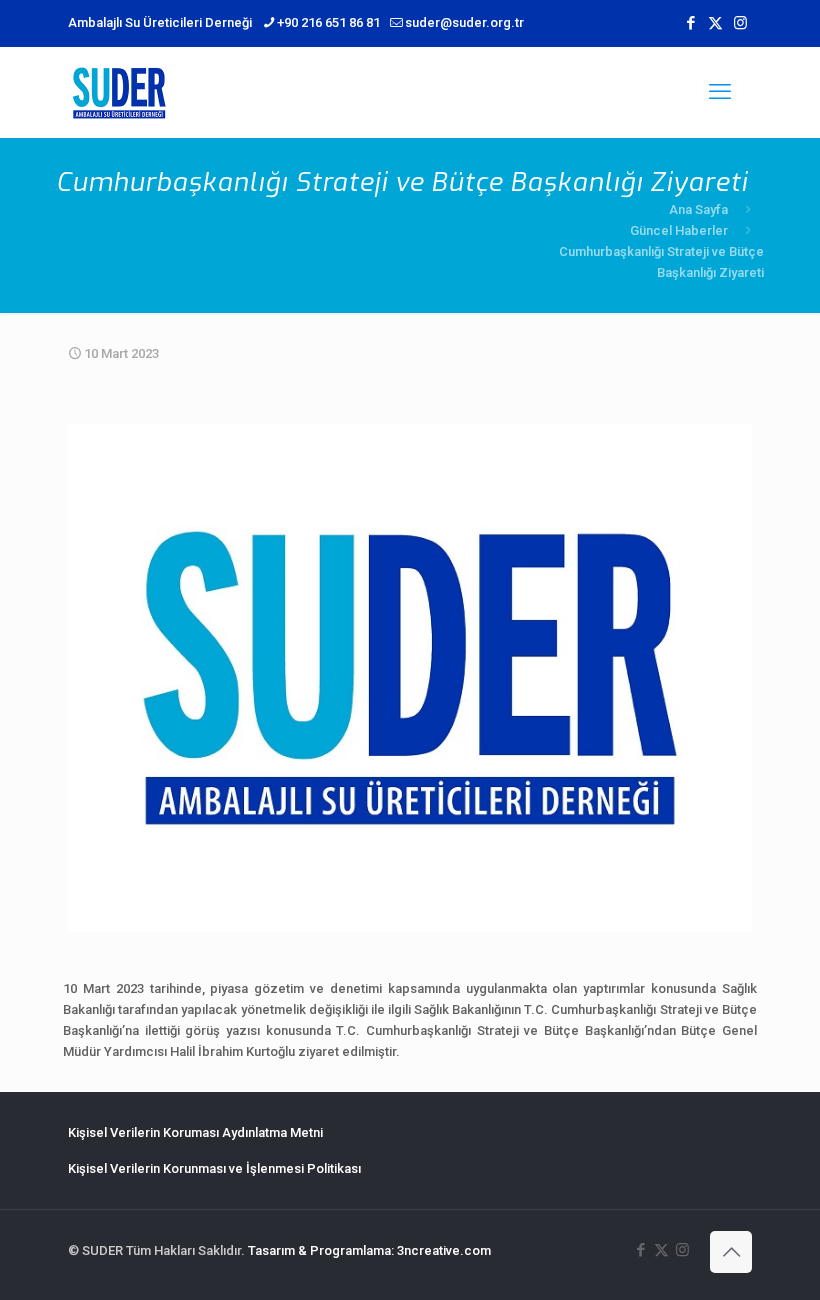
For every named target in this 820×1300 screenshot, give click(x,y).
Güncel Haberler (679, 230)
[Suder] (119, 92)
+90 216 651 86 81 (328, 22)
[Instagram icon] (740, 23)
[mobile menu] (720, 92)
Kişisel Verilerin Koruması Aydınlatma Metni (195, 1132)
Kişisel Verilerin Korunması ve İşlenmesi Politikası (214, 1168)
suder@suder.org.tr (464, 22)
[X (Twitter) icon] (715, 23)
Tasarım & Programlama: (321, 1250)
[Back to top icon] (731, 1252)
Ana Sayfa (698, 209)
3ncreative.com (444, 1250)
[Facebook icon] (690, 23)
